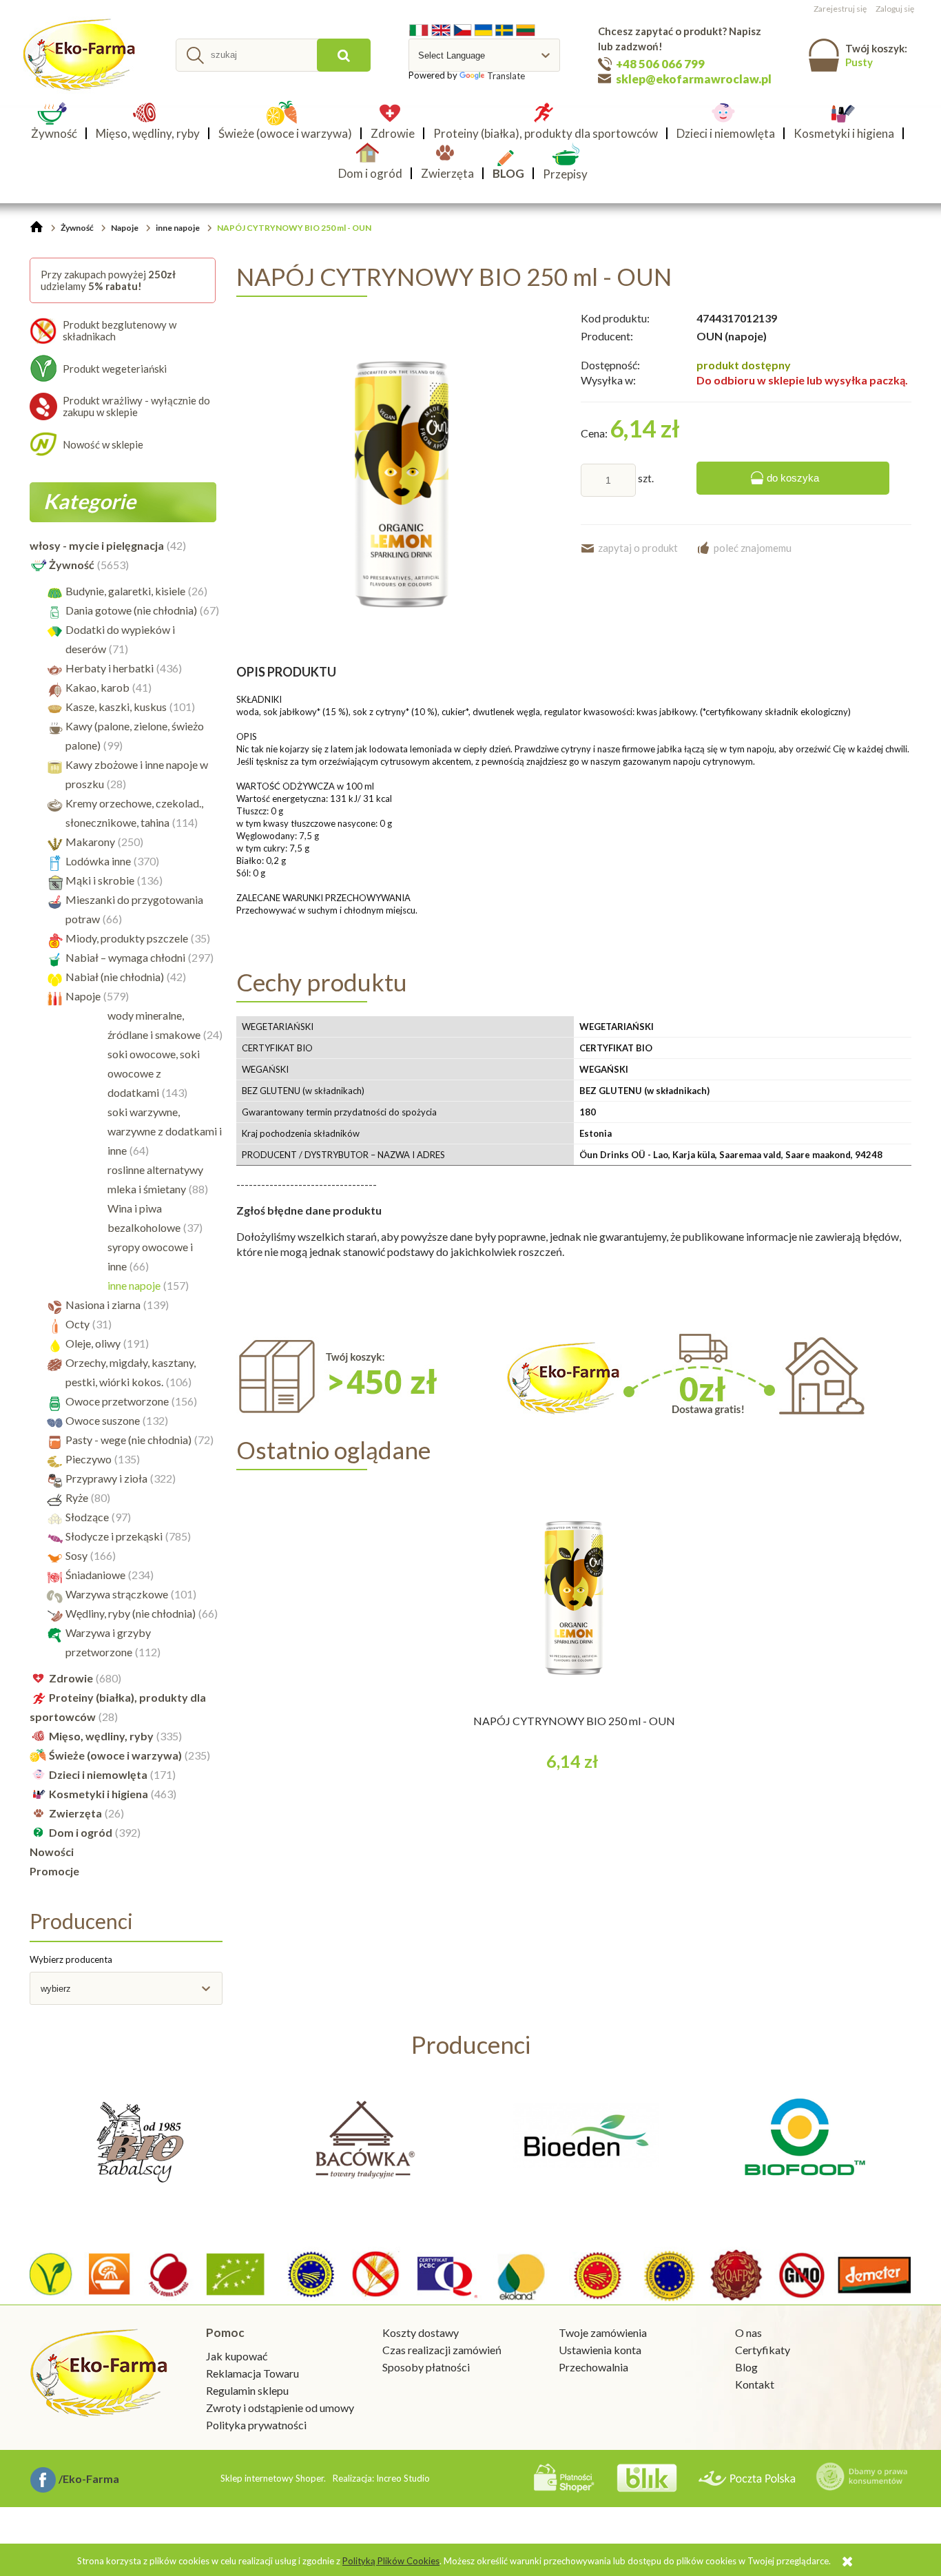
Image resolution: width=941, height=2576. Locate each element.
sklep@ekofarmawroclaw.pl (694, 79)
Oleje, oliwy (93, 1343)
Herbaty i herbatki (110, 668)
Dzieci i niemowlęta (98, 1774)
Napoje (83, 996)
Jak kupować (237, 2356)
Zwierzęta (75, 1813)
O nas (748, 2332)
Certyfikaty (763, 2350)
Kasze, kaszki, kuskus (116, 707)
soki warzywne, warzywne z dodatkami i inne (165, 1131)
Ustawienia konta (600, 2350)
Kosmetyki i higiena (99, 1794)
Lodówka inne (98, 861)
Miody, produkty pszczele (127, 938)
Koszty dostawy (421, 2332)
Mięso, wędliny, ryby (101, 1736)
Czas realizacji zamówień (442, 2350)
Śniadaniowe (95, 1575)
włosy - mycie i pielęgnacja (97, 545)
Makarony (90, 842)
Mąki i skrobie (100, 880)
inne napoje (134, 1285)
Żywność (72, 565)
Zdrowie (71, 1678)
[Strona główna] (81, 55)
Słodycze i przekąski (114, 1536)
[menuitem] (58, 133)
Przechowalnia (593, 2367)
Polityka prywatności (256, 2425)
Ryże (77, 1497)
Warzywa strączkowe (117, 1594)
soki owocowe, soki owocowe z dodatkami (154, 1073)
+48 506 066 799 (660, 64)
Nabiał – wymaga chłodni (125, 957)
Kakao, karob (97, 687)
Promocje (54, 1871)
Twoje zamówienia (603, 2332)
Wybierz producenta (71, 1959)
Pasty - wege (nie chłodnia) (128, 1440)
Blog (746, 2367)
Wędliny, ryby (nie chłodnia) (131, 1613)
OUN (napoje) (732, 336)
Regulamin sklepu (247, 2390)
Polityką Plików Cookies (391, 2561)
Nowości (52, 1852)
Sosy (76, 1555)
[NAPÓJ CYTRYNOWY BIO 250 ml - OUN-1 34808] (402, 483)
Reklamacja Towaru (252, 2373)
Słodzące (87, 1517)
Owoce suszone (103, 1420)
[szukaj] (344, 55)
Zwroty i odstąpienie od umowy (280, 2408)
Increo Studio (403, 2478)
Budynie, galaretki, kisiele (125, 591)
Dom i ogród (81, 1832)
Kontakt (755, 2384)
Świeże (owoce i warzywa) (115, 1755)
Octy (77, 1324)
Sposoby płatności (426, 2367)
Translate (506, 76)
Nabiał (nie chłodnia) (115, 977)
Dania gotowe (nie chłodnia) (131, 610)
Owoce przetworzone (117, 1401)
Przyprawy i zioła (106, 1478)
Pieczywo (89, 1459)
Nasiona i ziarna (103, 1305)
